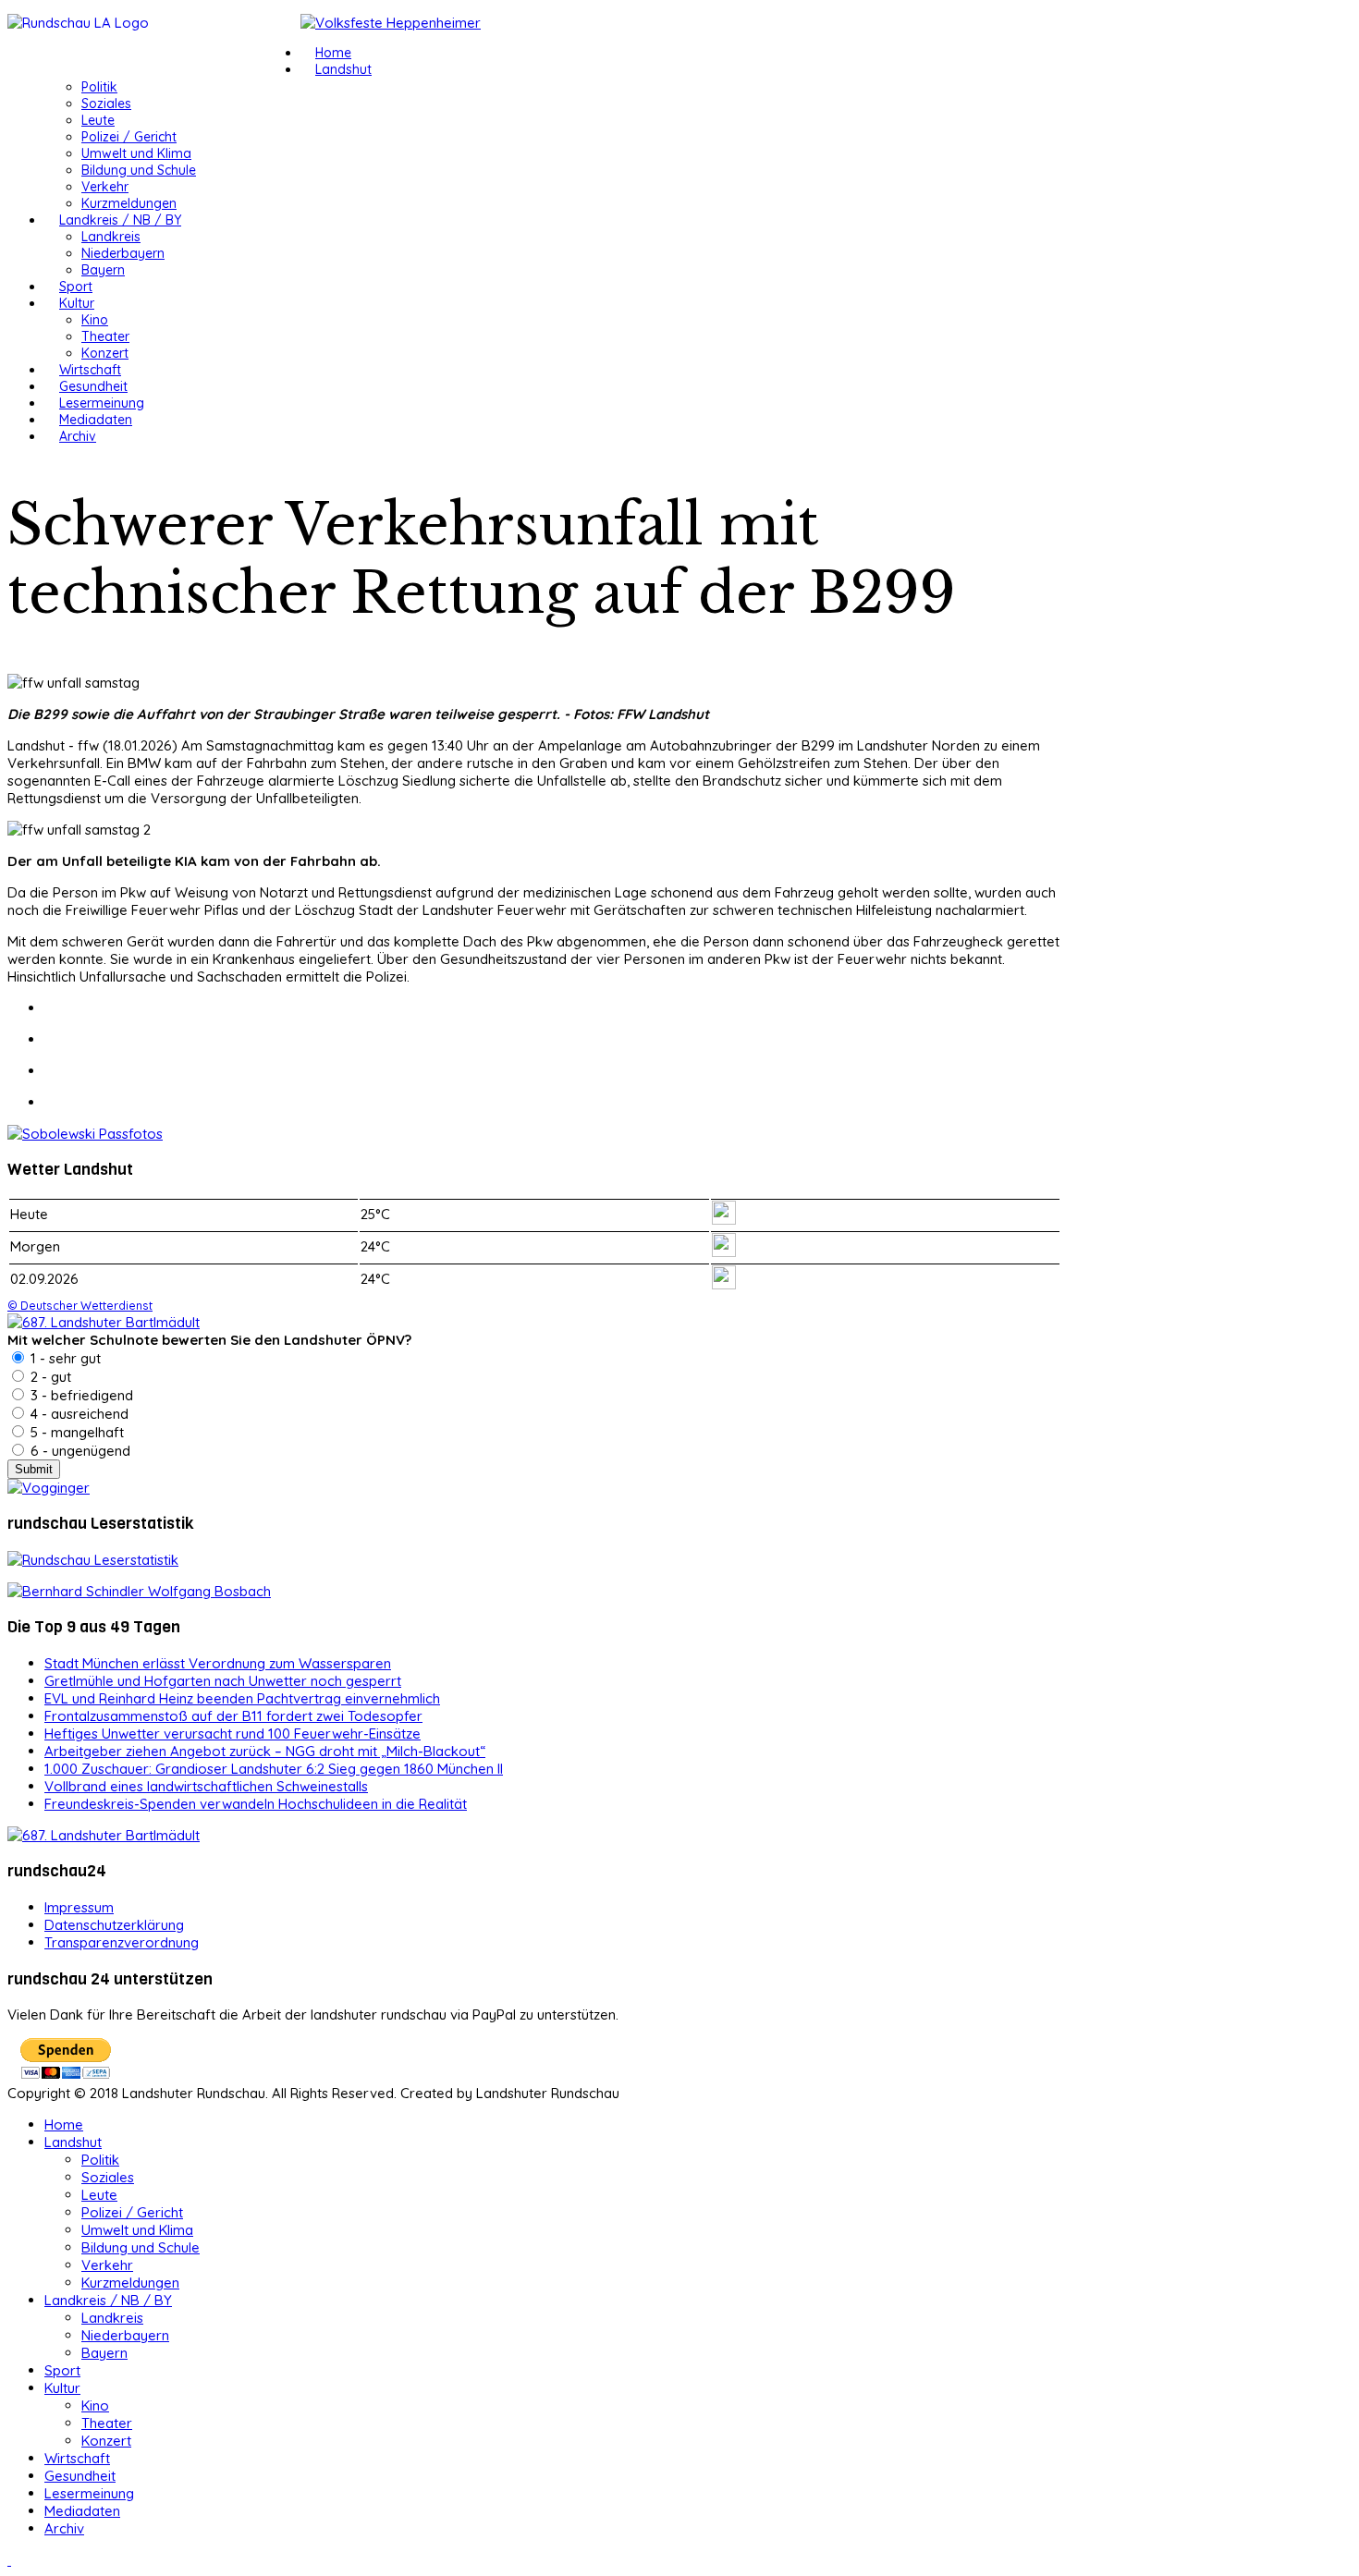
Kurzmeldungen (129, 203)
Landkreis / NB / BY (120, 220)
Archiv (78, 436)
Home (333, 53)
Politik (99, 87)
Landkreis (111, 237)
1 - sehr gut (64, 1358)
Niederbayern (123, 253)
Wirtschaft (90, 370)
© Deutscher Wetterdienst (80, 1305)
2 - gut (49, 1377)
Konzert (105, 353)
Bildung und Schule (139, 170)
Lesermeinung (102, 403)
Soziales (106, 104)
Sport (76, 287)
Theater (105, 336)
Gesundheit (93, 386)
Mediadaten (96, 420)
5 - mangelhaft (75, 1432)
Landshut (343, 69)
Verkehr (105, 187)
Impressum (79, 1907)
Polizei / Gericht (129, 137)
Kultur (77, 303)
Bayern (103, 270)
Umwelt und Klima (136, 153)
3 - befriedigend (80, 1395)
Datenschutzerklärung (114, 1925)
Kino (95, 320)
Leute (98, 120)
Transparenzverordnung (122, 1942)
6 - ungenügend (79, 1451)
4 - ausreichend (78, 1414)
